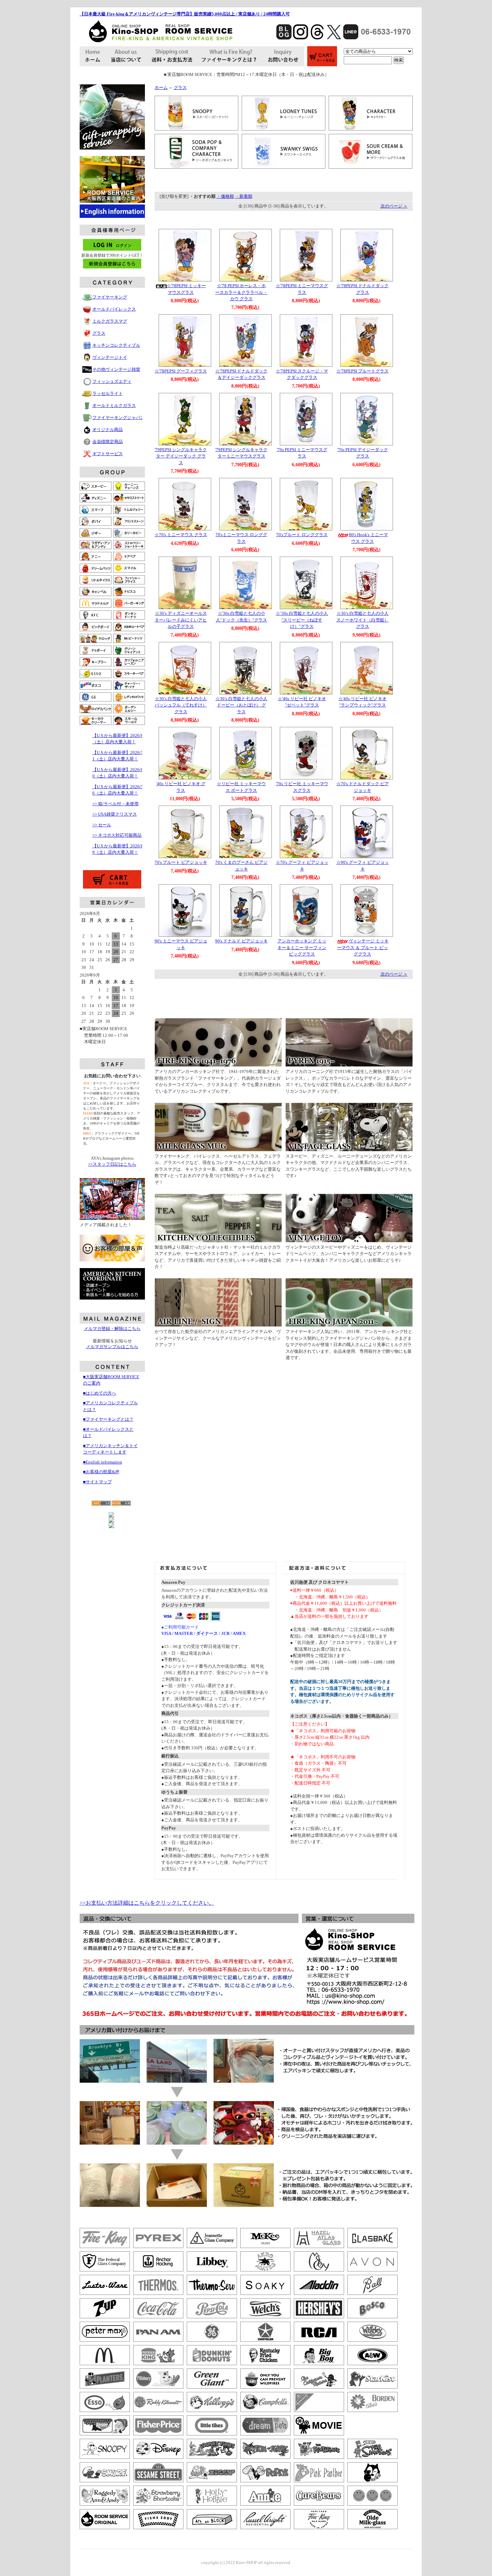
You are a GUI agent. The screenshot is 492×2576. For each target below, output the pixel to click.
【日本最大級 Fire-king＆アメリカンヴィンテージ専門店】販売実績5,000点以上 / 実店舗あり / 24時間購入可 (185, 14)
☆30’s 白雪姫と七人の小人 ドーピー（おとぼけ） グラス (241, 705)
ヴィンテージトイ (110, 357)
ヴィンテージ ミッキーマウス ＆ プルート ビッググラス (363, 947)
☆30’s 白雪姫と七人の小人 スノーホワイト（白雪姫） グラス (362, 620)
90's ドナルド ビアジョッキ (241, 941)
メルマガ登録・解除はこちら (112, 1328)
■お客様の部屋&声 (101, 1472)
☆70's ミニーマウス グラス (181, 535)
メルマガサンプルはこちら (112, 1347)
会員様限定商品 (108, 442)
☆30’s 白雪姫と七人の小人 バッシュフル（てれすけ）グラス (181, 705)
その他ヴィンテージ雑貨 (116, 369)
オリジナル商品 (108, 430)
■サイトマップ (97, 1482)
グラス (99, 333)
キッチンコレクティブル (116, 345)
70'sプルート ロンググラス (302, 535)
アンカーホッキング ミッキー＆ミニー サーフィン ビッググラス (302, 947)
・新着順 (244, 196)
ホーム (161, 88)
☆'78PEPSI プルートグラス (362, 371)
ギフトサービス (108, 454)
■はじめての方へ (100, 1393)
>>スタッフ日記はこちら (112, 1164)
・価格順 (225, 196)
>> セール (102, 825)
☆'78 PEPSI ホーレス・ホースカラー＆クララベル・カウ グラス (241, 292)
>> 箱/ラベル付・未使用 (115, 804)
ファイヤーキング (110, 297)
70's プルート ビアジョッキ (181, 862)
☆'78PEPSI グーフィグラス (181, 371)
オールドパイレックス (114, 309)
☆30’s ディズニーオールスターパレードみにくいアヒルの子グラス (181, 620)
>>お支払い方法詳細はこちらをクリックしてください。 (147, 1903)
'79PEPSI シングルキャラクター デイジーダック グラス (181, 456)
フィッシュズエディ (112, 381)
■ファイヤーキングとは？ (108, 1419)
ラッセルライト (108, 393)
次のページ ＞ (394, 206)
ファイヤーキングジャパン (118, 418)
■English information (103, 1462)
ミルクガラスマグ (110, 321)
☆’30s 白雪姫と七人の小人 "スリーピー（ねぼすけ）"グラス (302, 620)
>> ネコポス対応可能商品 (117, 835)
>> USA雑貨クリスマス (115, 814)
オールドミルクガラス (114, 405)
